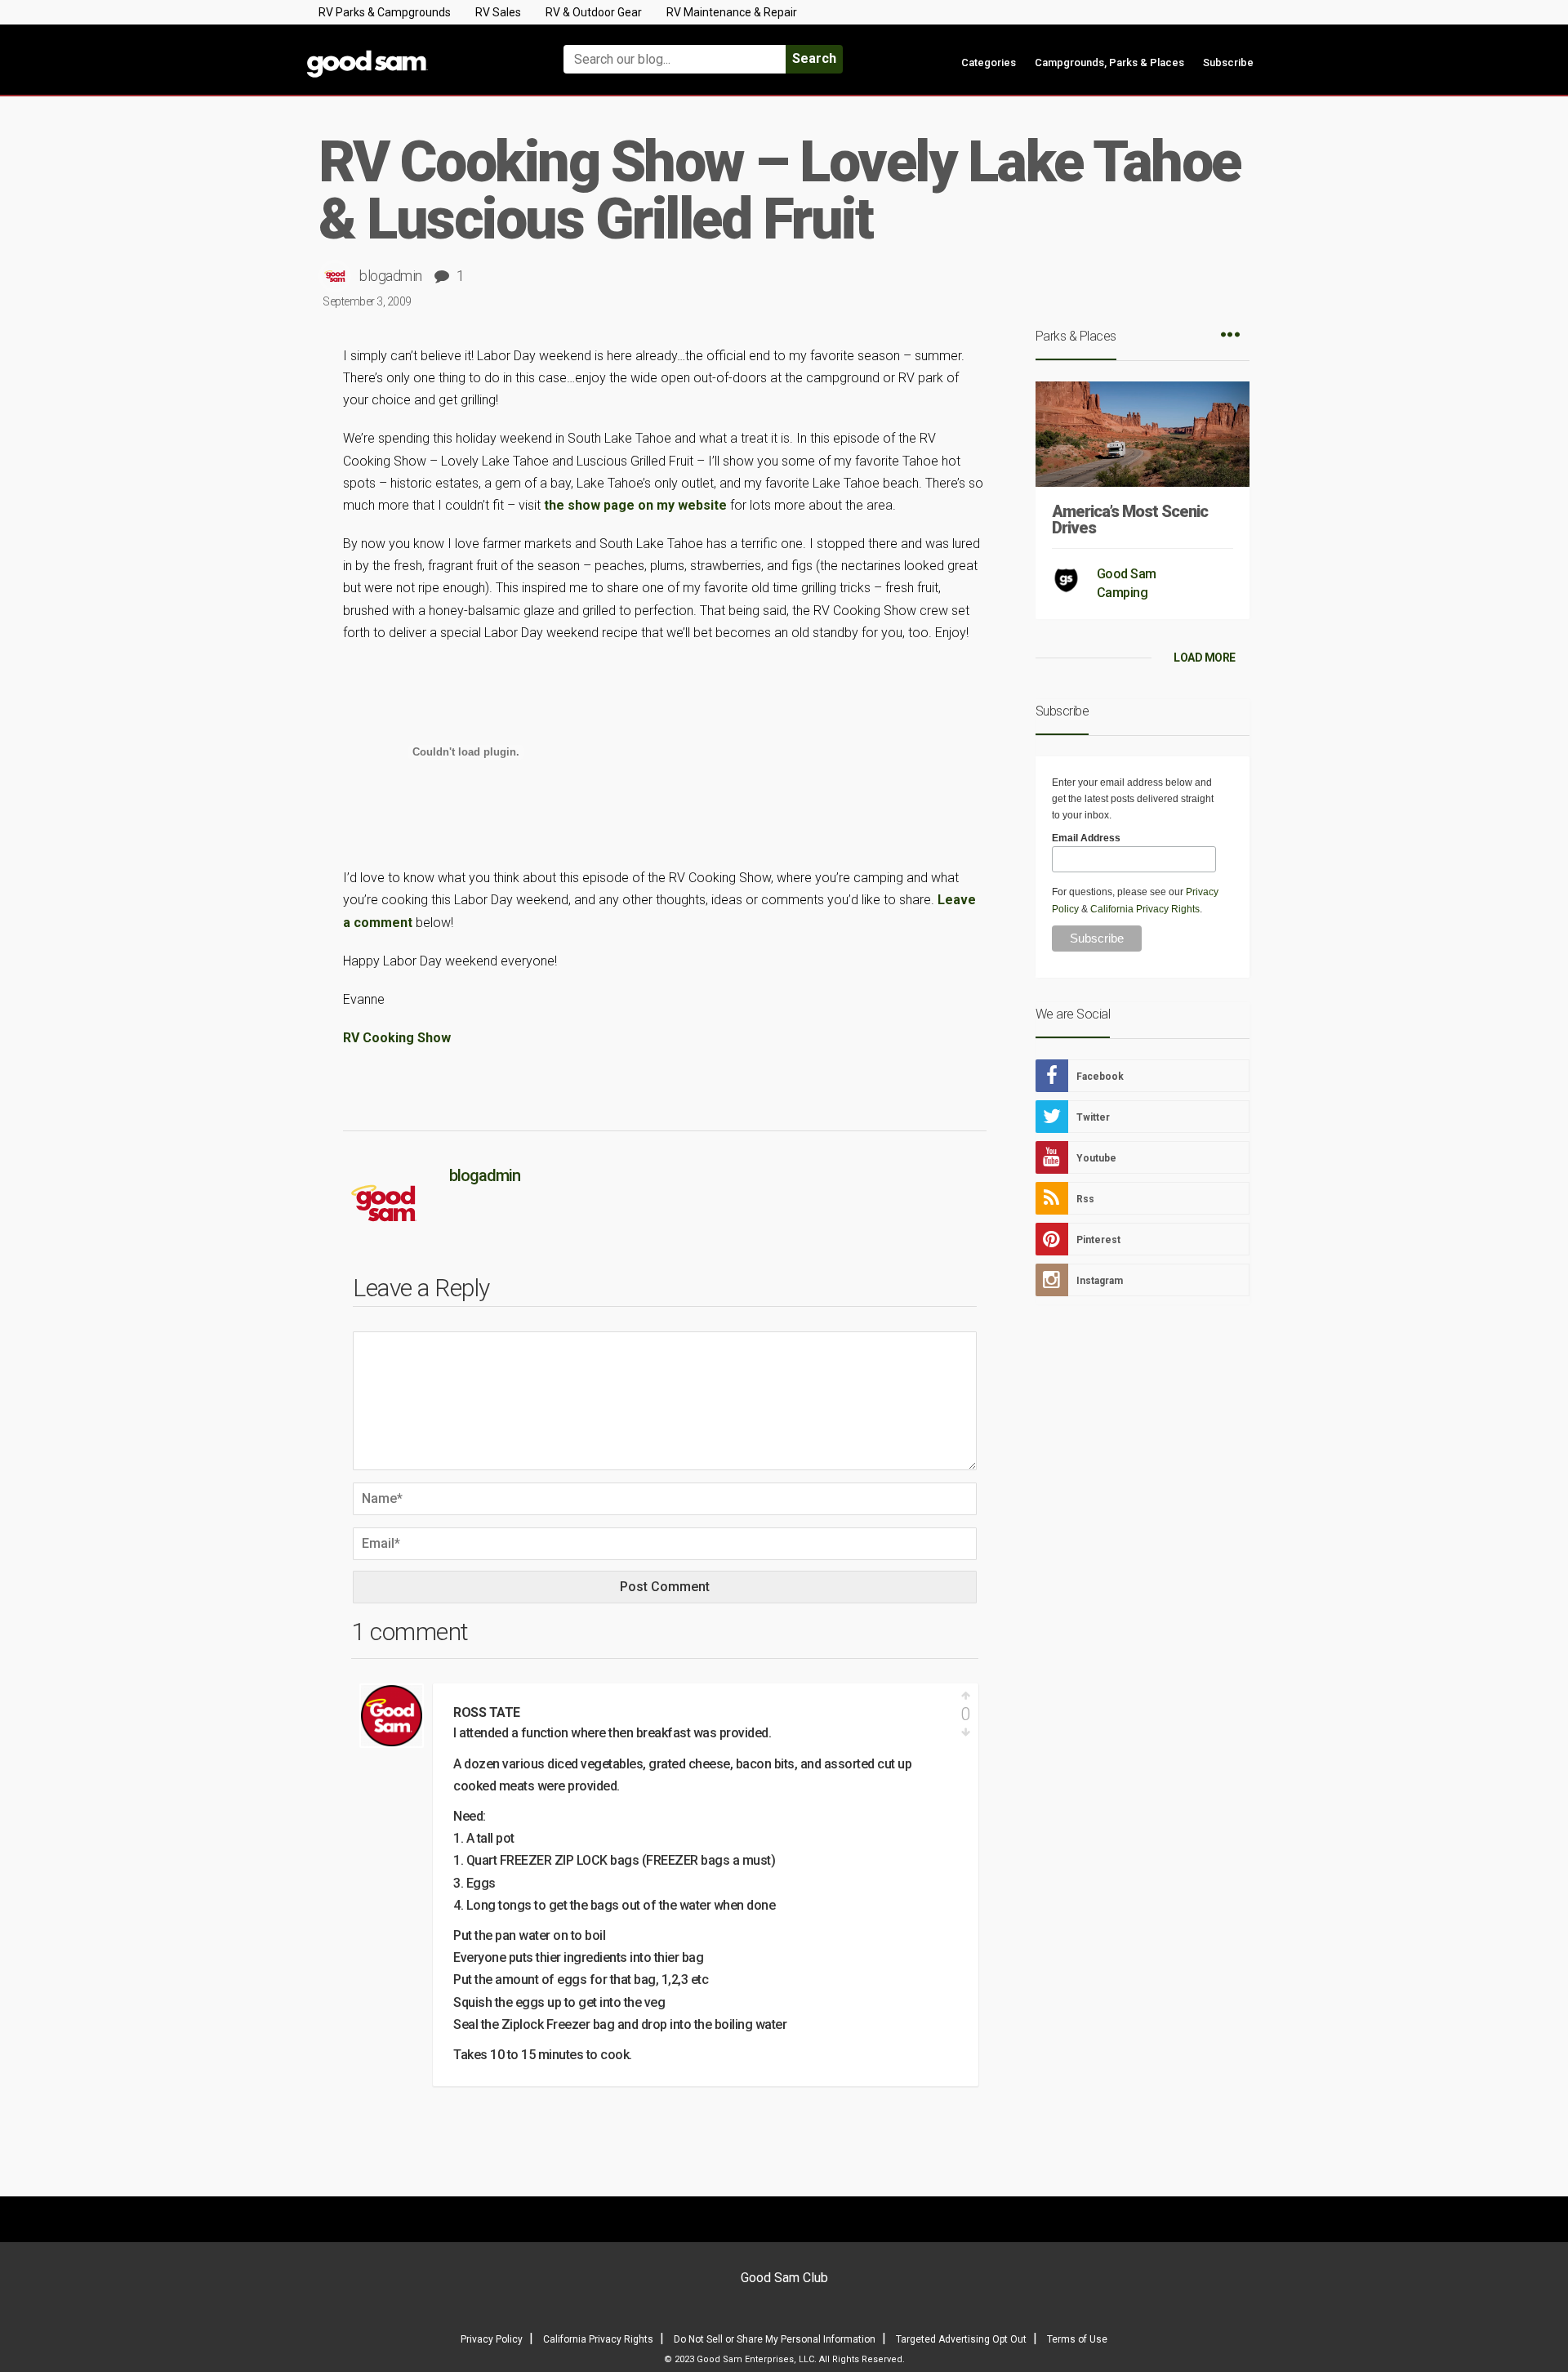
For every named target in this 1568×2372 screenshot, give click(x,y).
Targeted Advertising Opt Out (961, 2339)
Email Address (1086, 838)
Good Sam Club (784, 2278)
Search (814, 58)
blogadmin (391, 276)
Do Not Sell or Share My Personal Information (775, 2339)
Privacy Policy (492, 2339)
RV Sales (498, 12)
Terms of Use (1077, 2339)
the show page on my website (637, 505)
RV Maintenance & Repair (732, 12)
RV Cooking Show (397, 1038)
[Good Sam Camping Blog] (416, 52)
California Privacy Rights (1145, 909)
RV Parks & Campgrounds (385, 12)
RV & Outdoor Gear (594, 12)
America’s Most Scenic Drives (1130, 519)
